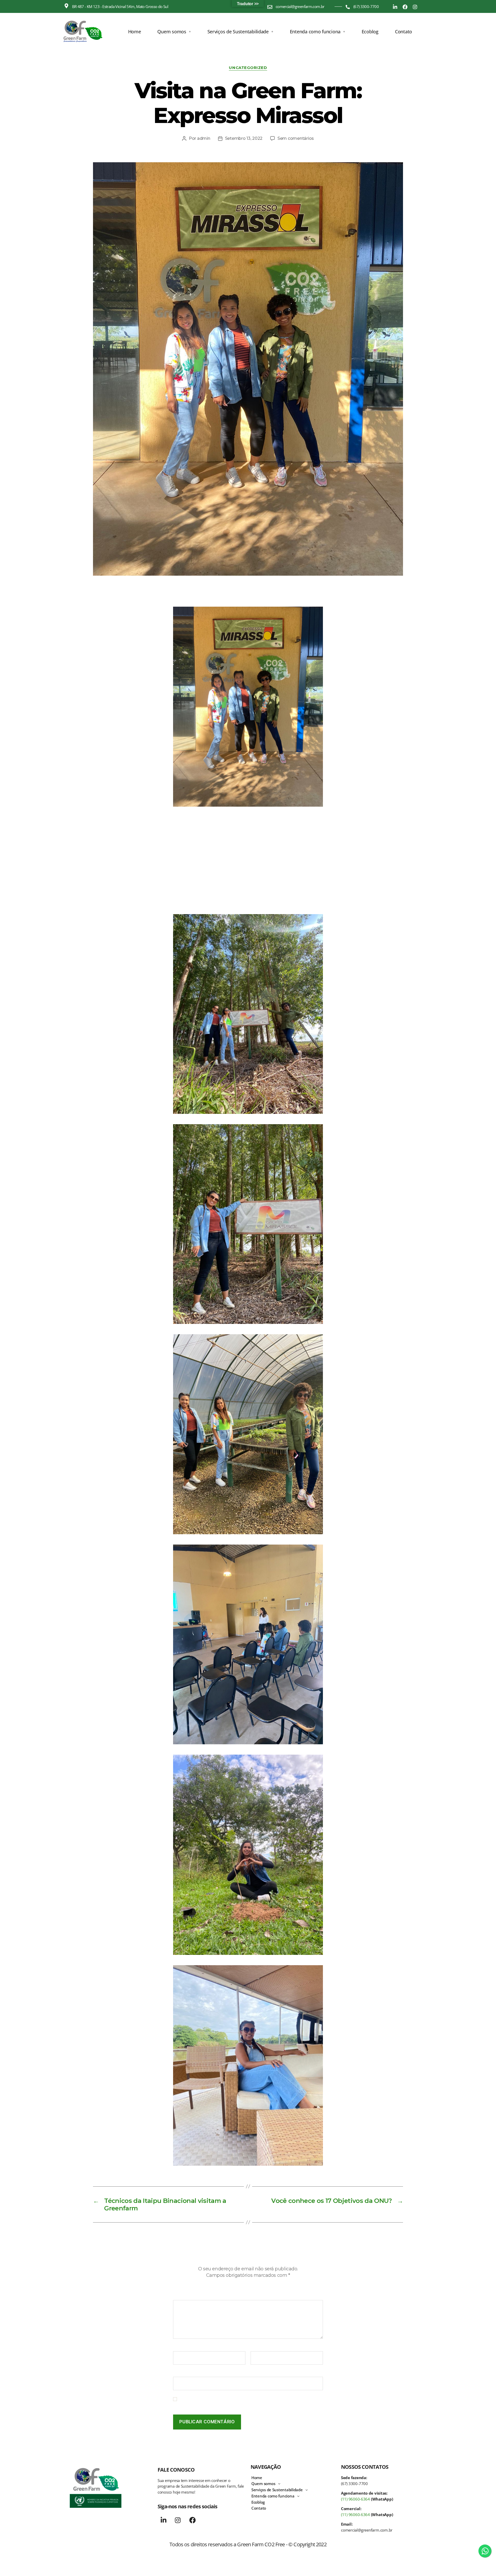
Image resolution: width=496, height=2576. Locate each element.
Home (135, 32)
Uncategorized (248, 68)
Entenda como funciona (315, 32)
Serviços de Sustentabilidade (238, 32)
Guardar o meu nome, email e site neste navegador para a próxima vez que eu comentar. (250, 2402)
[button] (174, 32)
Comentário (186, 2296)
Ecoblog (370, 32)
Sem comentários (296, 138)
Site (177, 2373)
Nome (181, 2348)
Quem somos (172, 32)
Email (257, 2348)
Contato (404, 32)
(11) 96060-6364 (355, 2499)
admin (204, 138)
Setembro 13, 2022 (244, 138)
